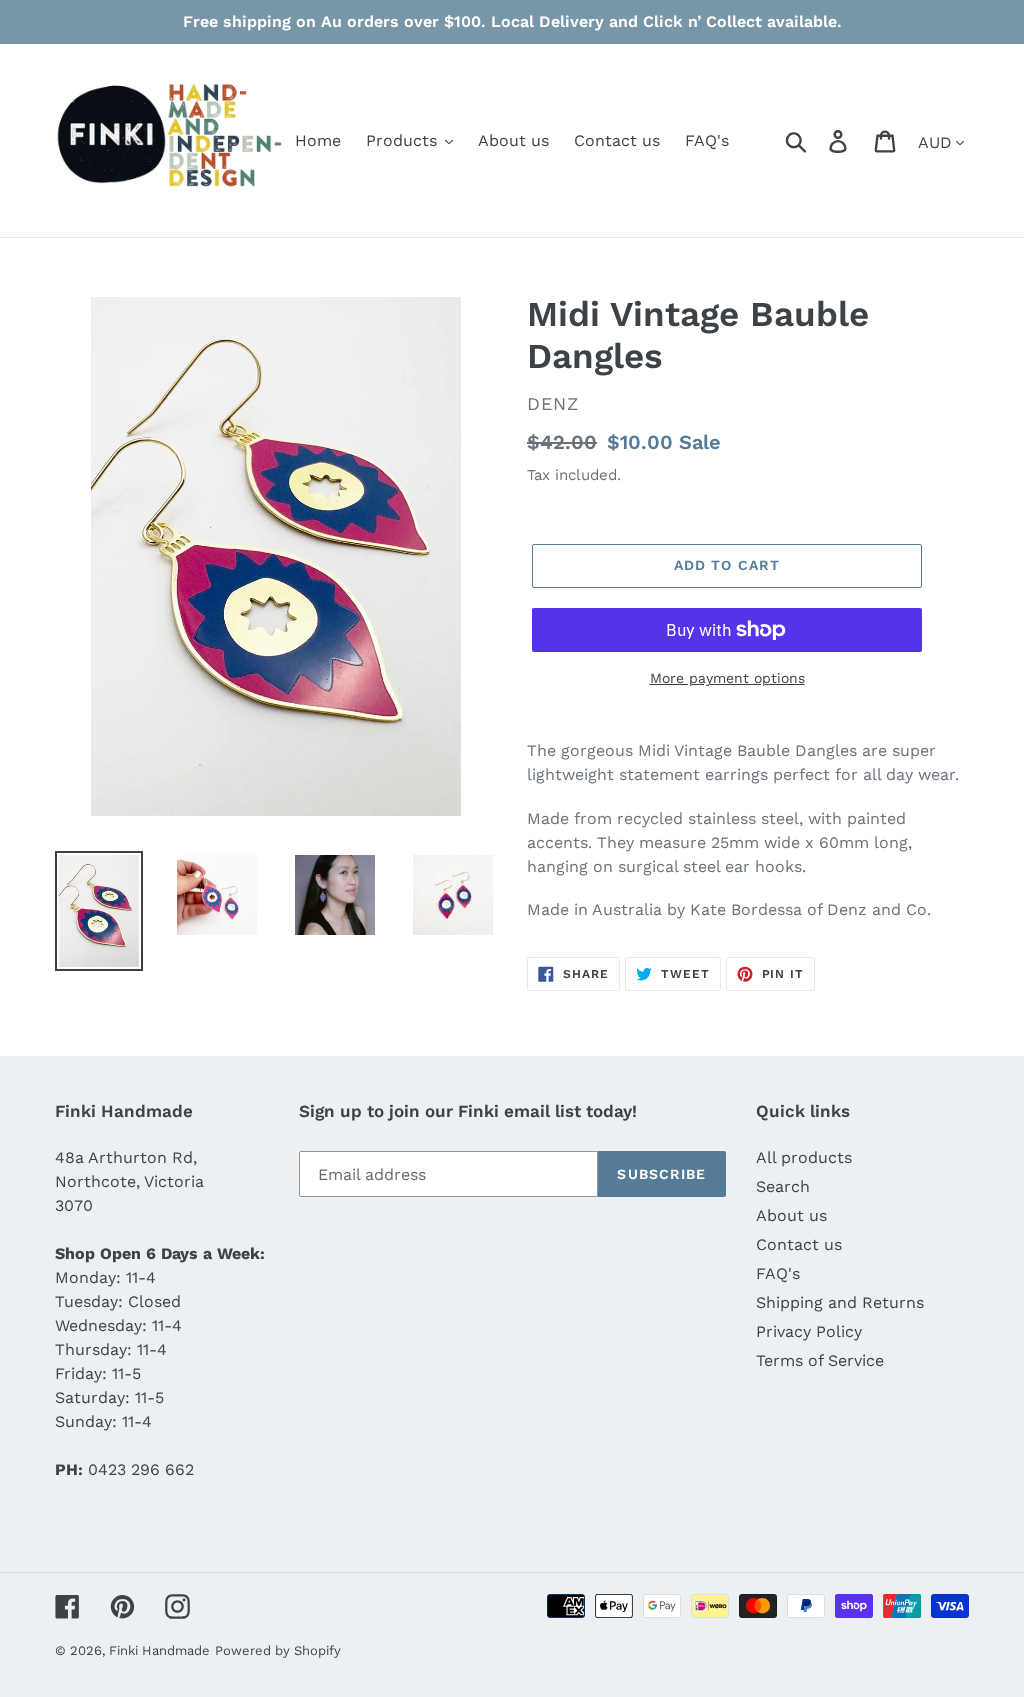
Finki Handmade (159, 1650)
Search (783, 1186)
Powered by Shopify (278, 1650)
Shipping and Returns (840, 1302)
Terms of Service (820, 1360)
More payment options (727, 678)
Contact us (799, 1244)
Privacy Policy (809, 1331)
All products (804, 1157)
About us (791, 1215)
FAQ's (778, 1273)
